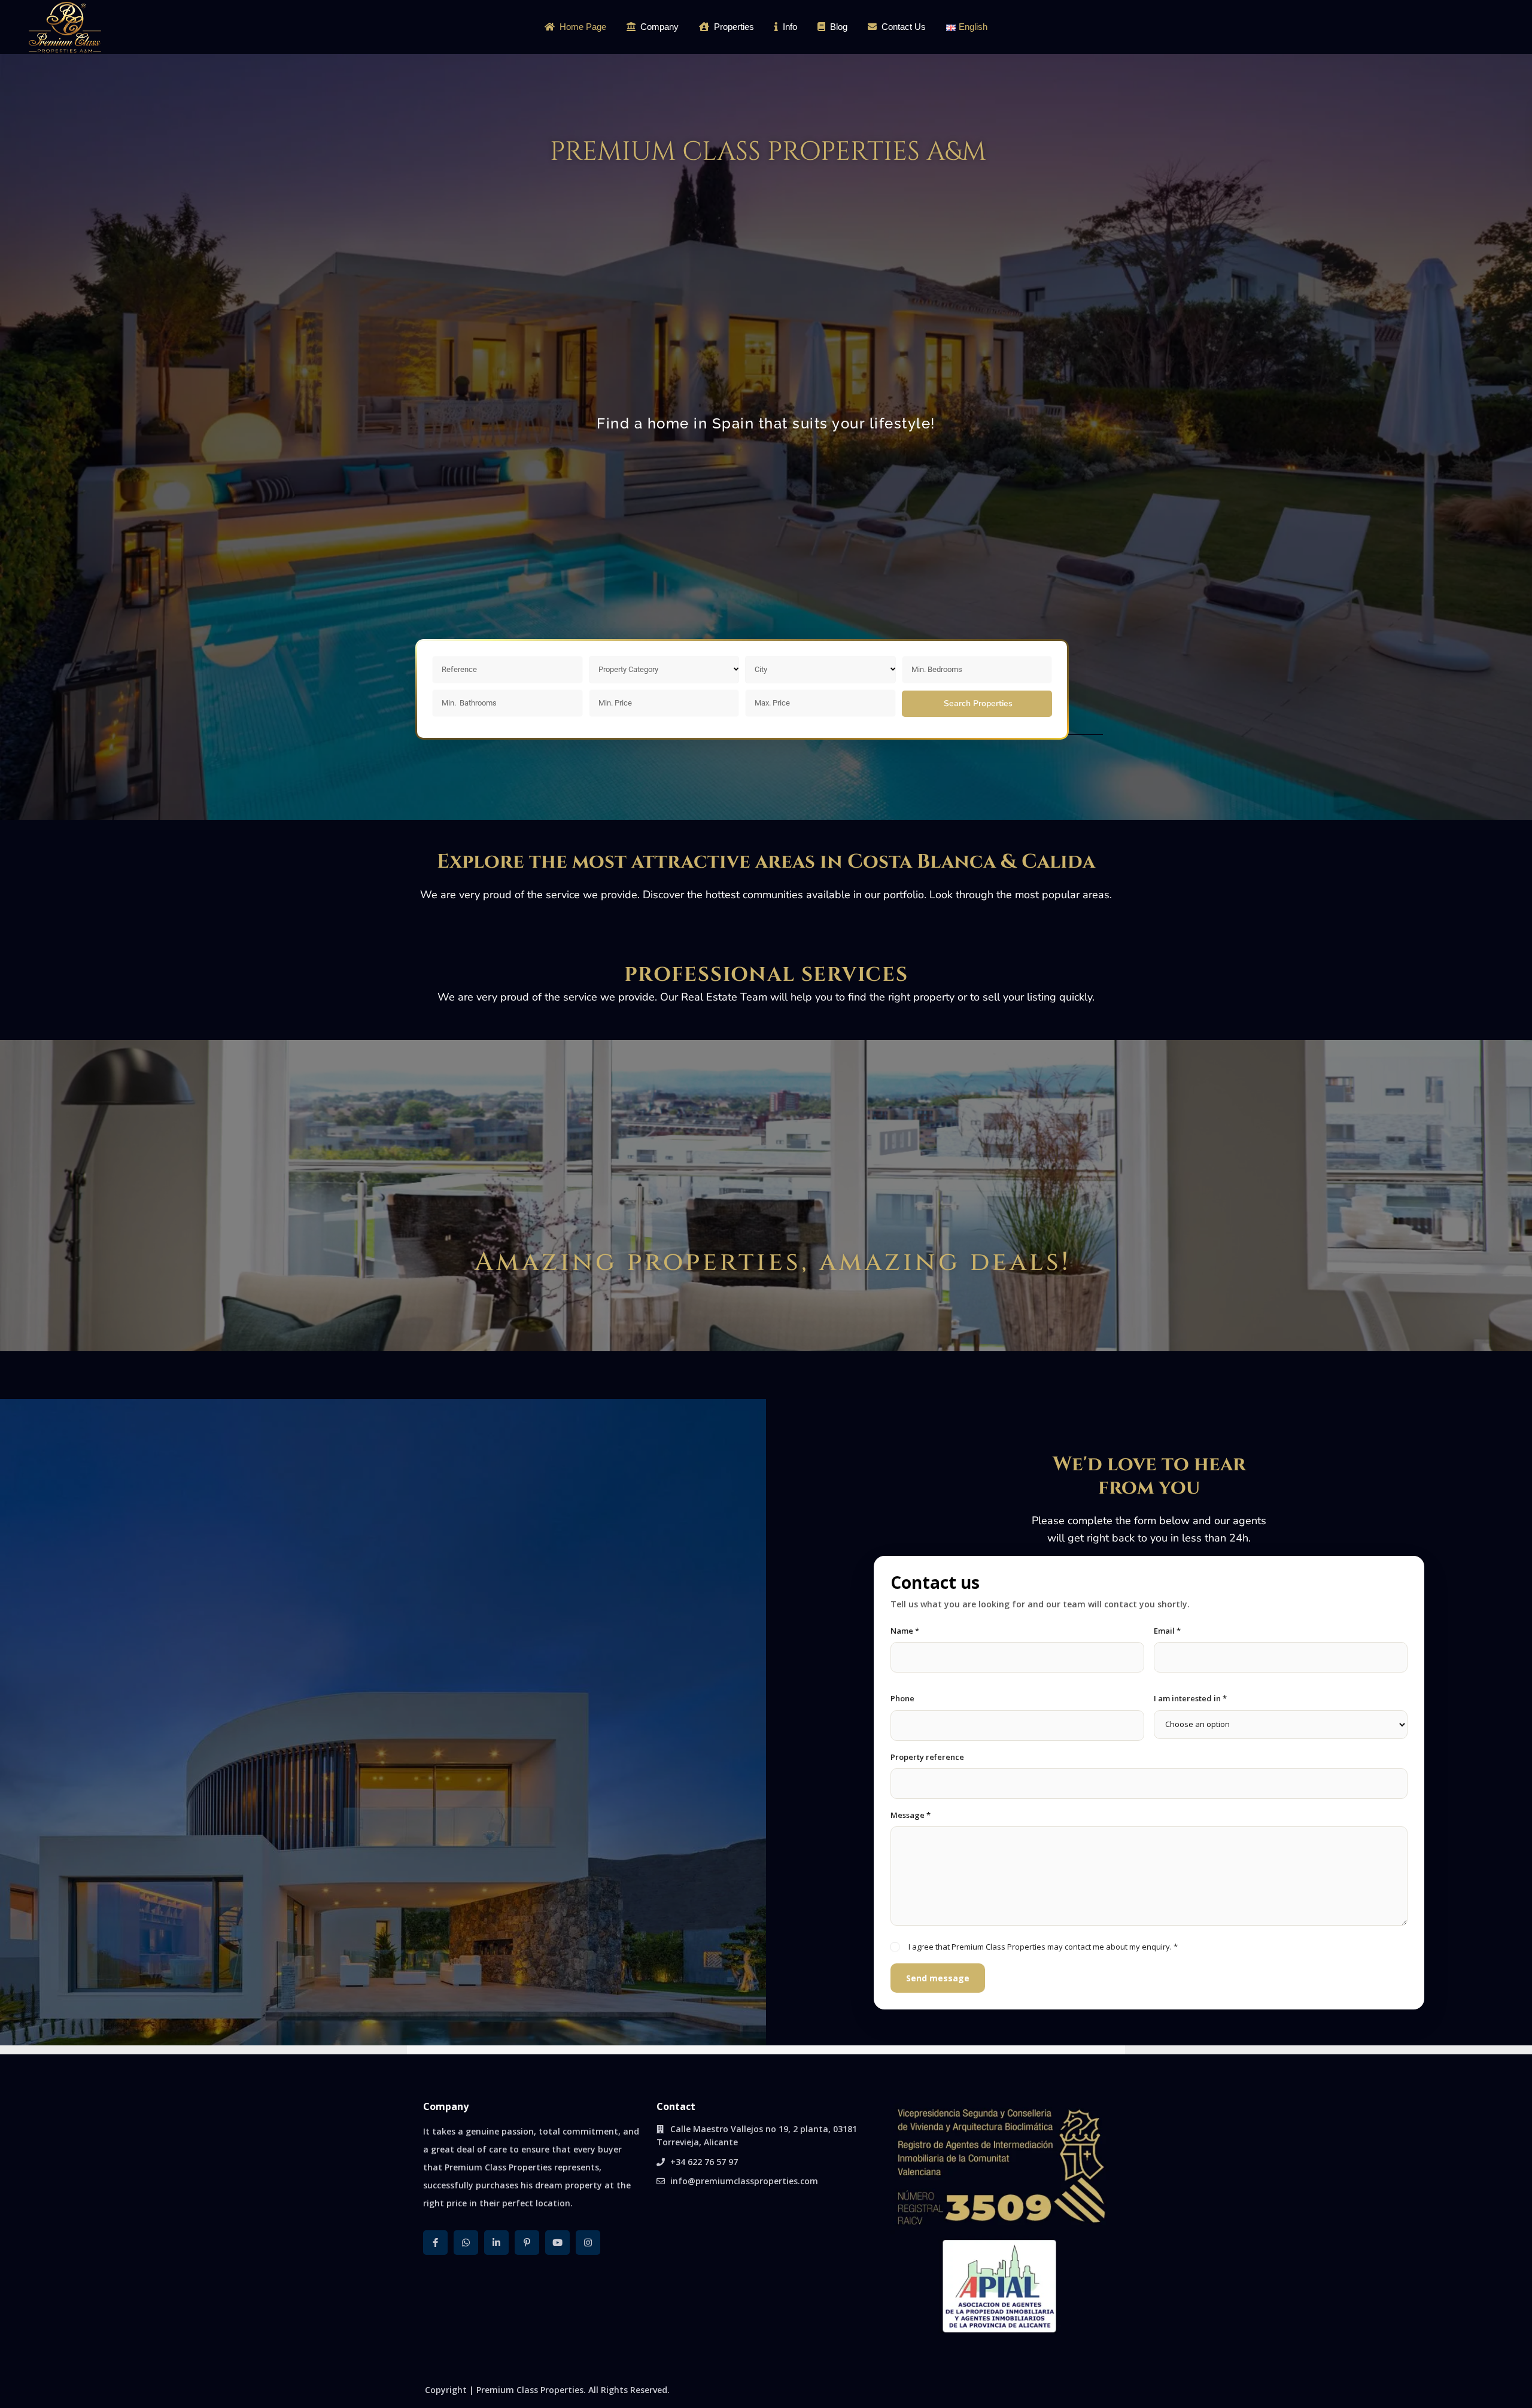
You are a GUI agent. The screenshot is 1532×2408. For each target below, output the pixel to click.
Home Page (583, 27)
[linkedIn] (496, 2243)
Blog (839, 27)
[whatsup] (466, 2243)
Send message (938, 1978)
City (761, 669)
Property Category (628, 669)
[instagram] (588, 2243)
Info (790, 27)
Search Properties (978, 703)
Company (659, 27)
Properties (734, 27)
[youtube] (557, 2243)
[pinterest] (527, 2243)
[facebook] (435, 2243)
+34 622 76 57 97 (704, 2162)
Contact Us (904, 27)
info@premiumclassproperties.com (744, 2181)
